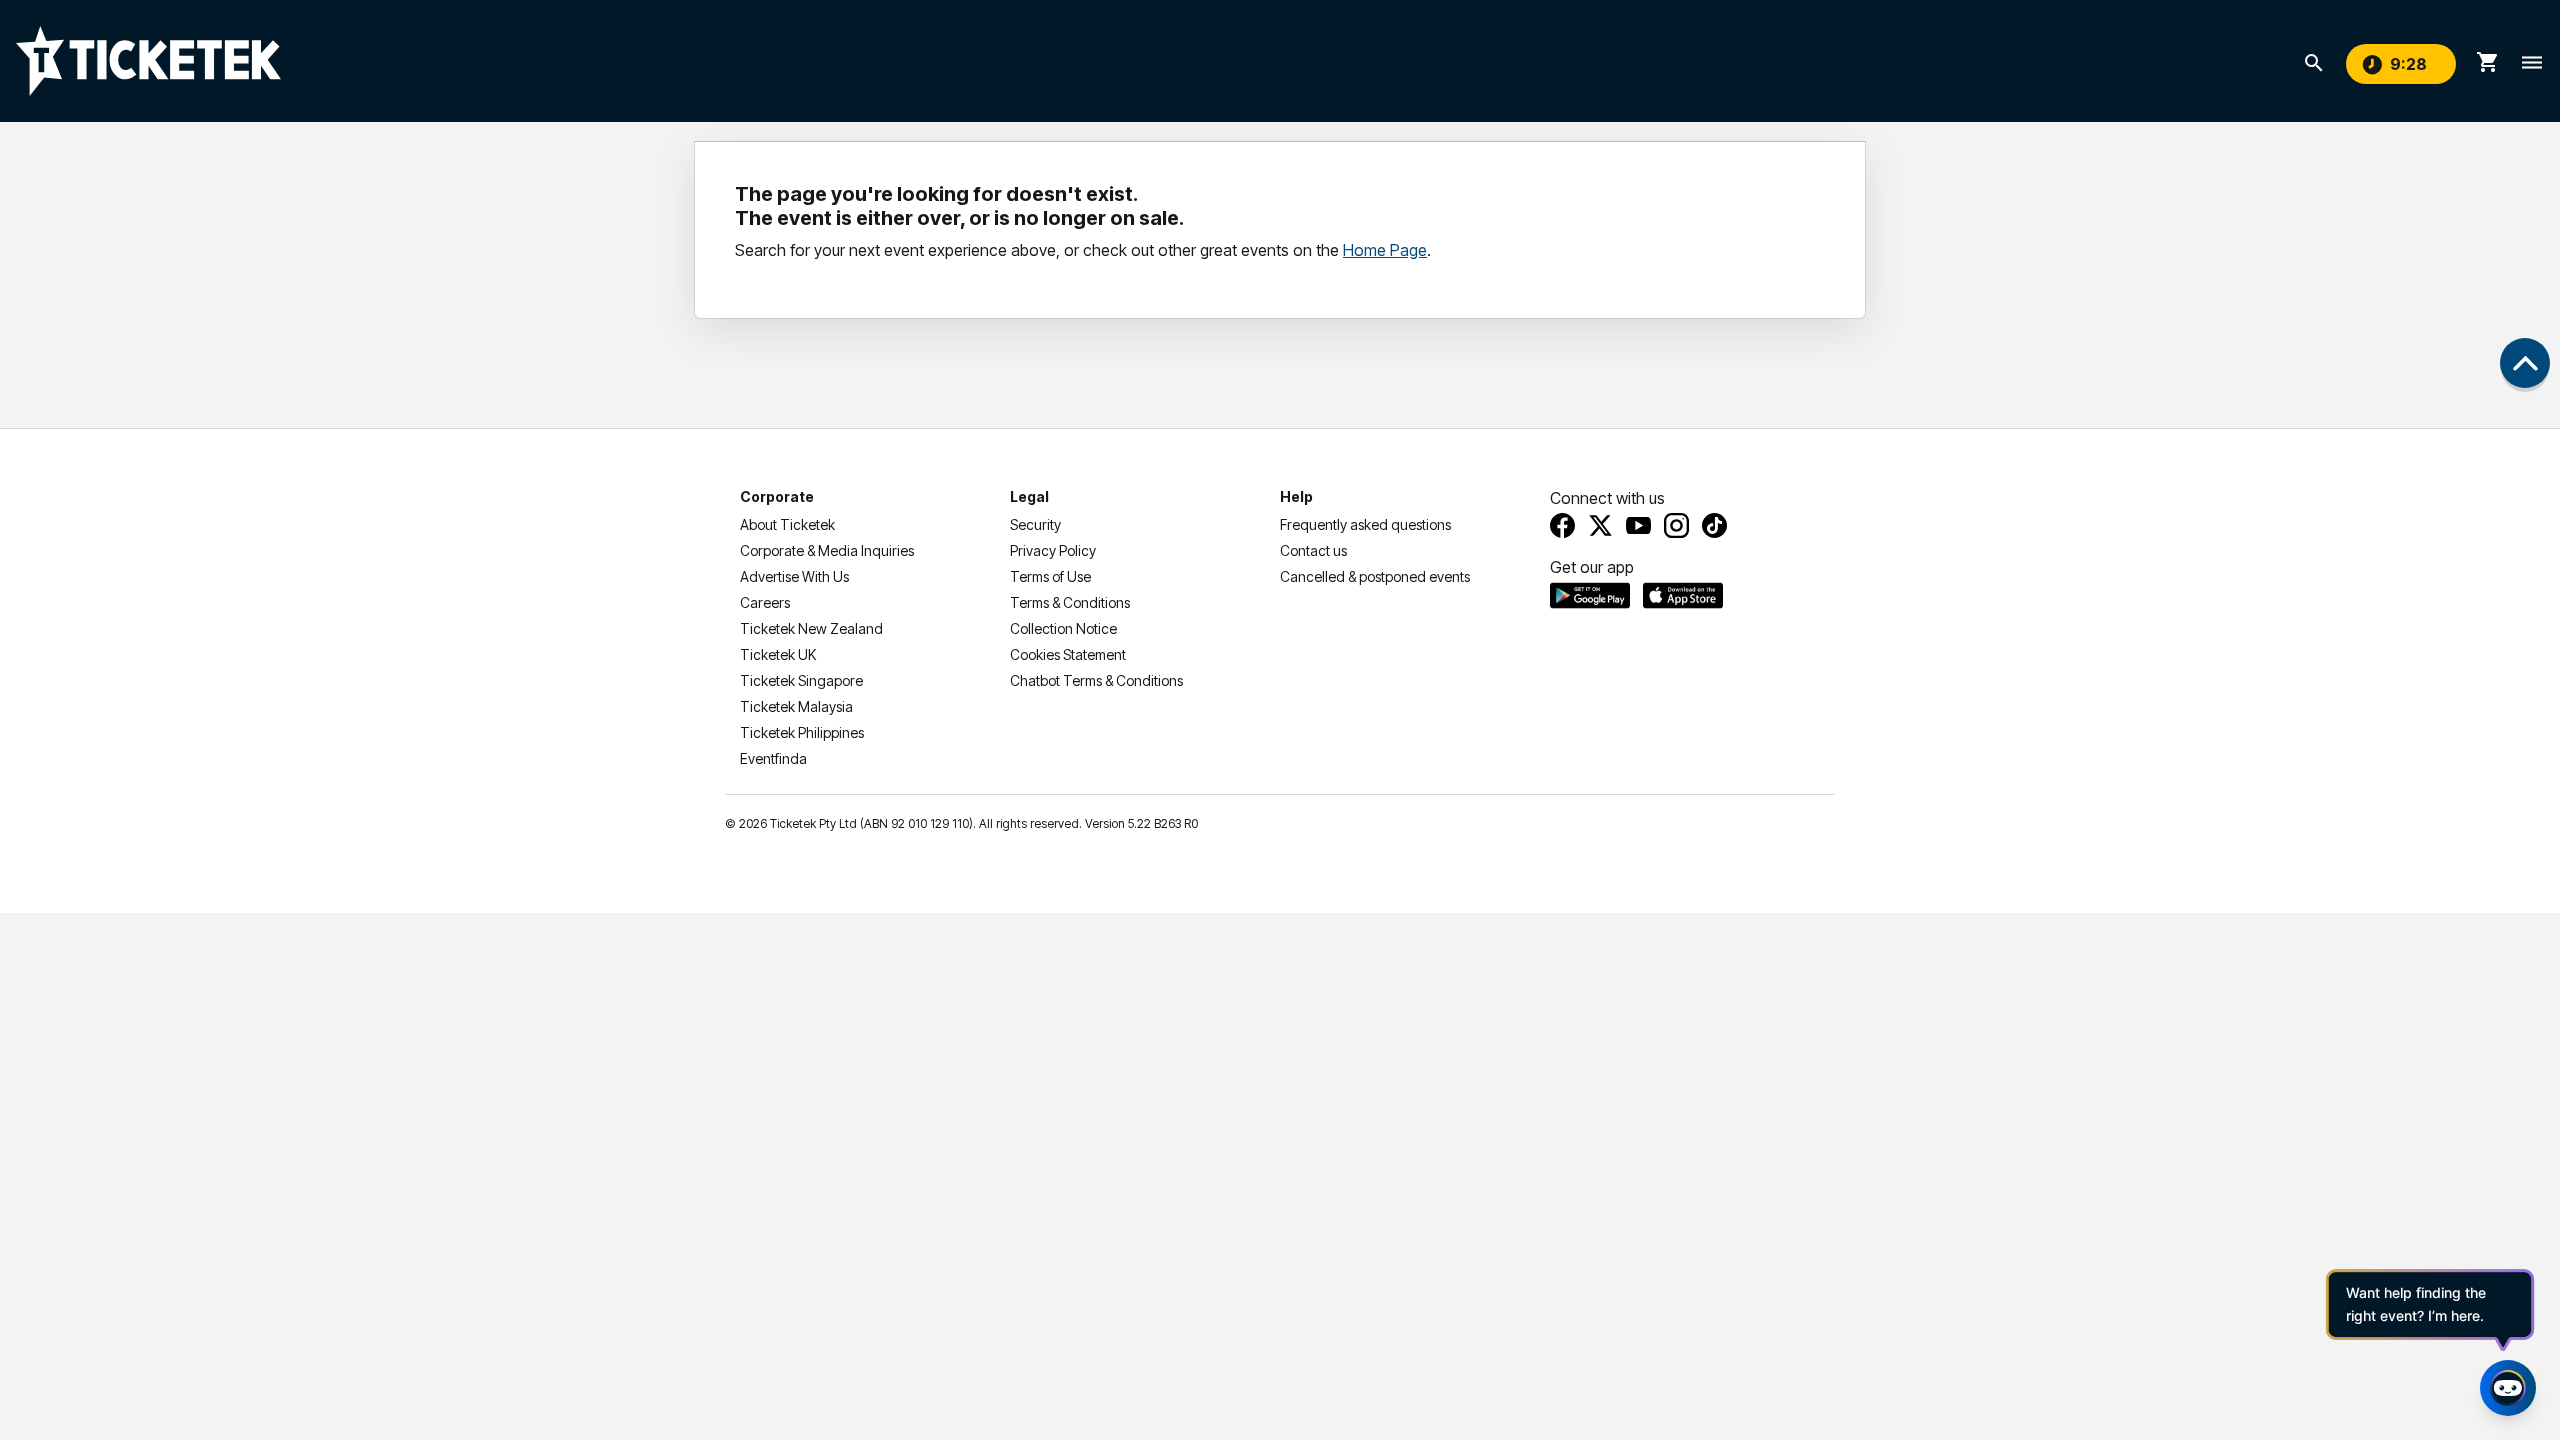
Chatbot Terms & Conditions (1096, 680)
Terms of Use (1050, 576)
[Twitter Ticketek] (1600, 525)
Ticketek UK (778, 654)
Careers (765, 602)
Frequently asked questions (1365, 524)
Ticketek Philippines (802, 732)
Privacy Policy (1053, 550)
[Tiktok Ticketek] (1714, 525)
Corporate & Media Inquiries (827, 550)
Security (1035, 524)
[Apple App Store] (1683, 595)
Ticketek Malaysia (796, 706)
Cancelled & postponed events (1375, 576)
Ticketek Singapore (801, 680)
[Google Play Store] (1590, 595)
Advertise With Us (794, 576)
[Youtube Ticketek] (1638, 525)
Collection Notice (1063, 628)
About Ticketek (787, 524)
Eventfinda (773, 758)
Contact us (1313, 550)
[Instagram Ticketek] (1676, 525)
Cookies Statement (1068, 654)
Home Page (1385, 250)
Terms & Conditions (1070, 602)
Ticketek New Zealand (811, 628)
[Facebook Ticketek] (1562, 525)
